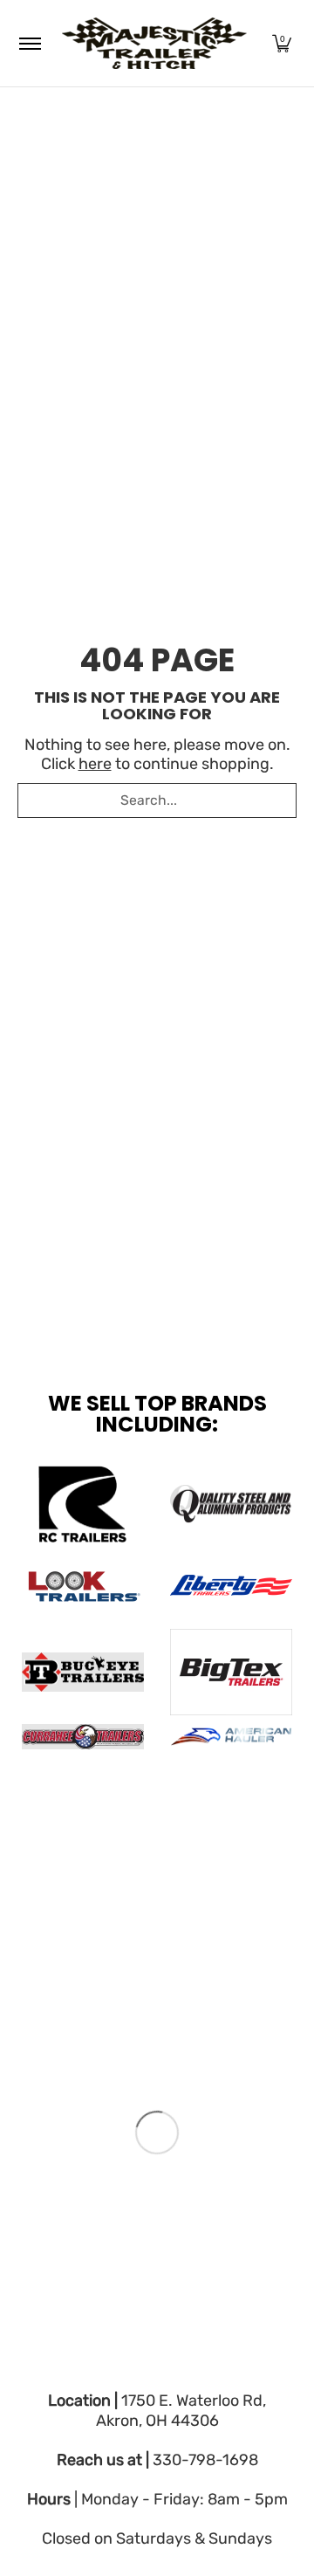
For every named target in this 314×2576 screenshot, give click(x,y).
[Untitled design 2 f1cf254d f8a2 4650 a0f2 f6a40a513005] (83, 1586)
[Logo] (231, 1737)
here (95, 764)
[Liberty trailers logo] (231, 1585)
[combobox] (157, 800)
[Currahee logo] (83, 1737)
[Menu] (29, 43)
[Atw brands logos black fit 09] (83, 1504)
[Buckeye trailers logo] (83, 1672)
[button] (282, 43)
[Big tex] (231, 1672)
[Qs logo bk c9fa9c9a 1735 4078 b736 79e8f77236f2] (231, 1504)
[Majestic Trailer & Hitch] (154, 43)
